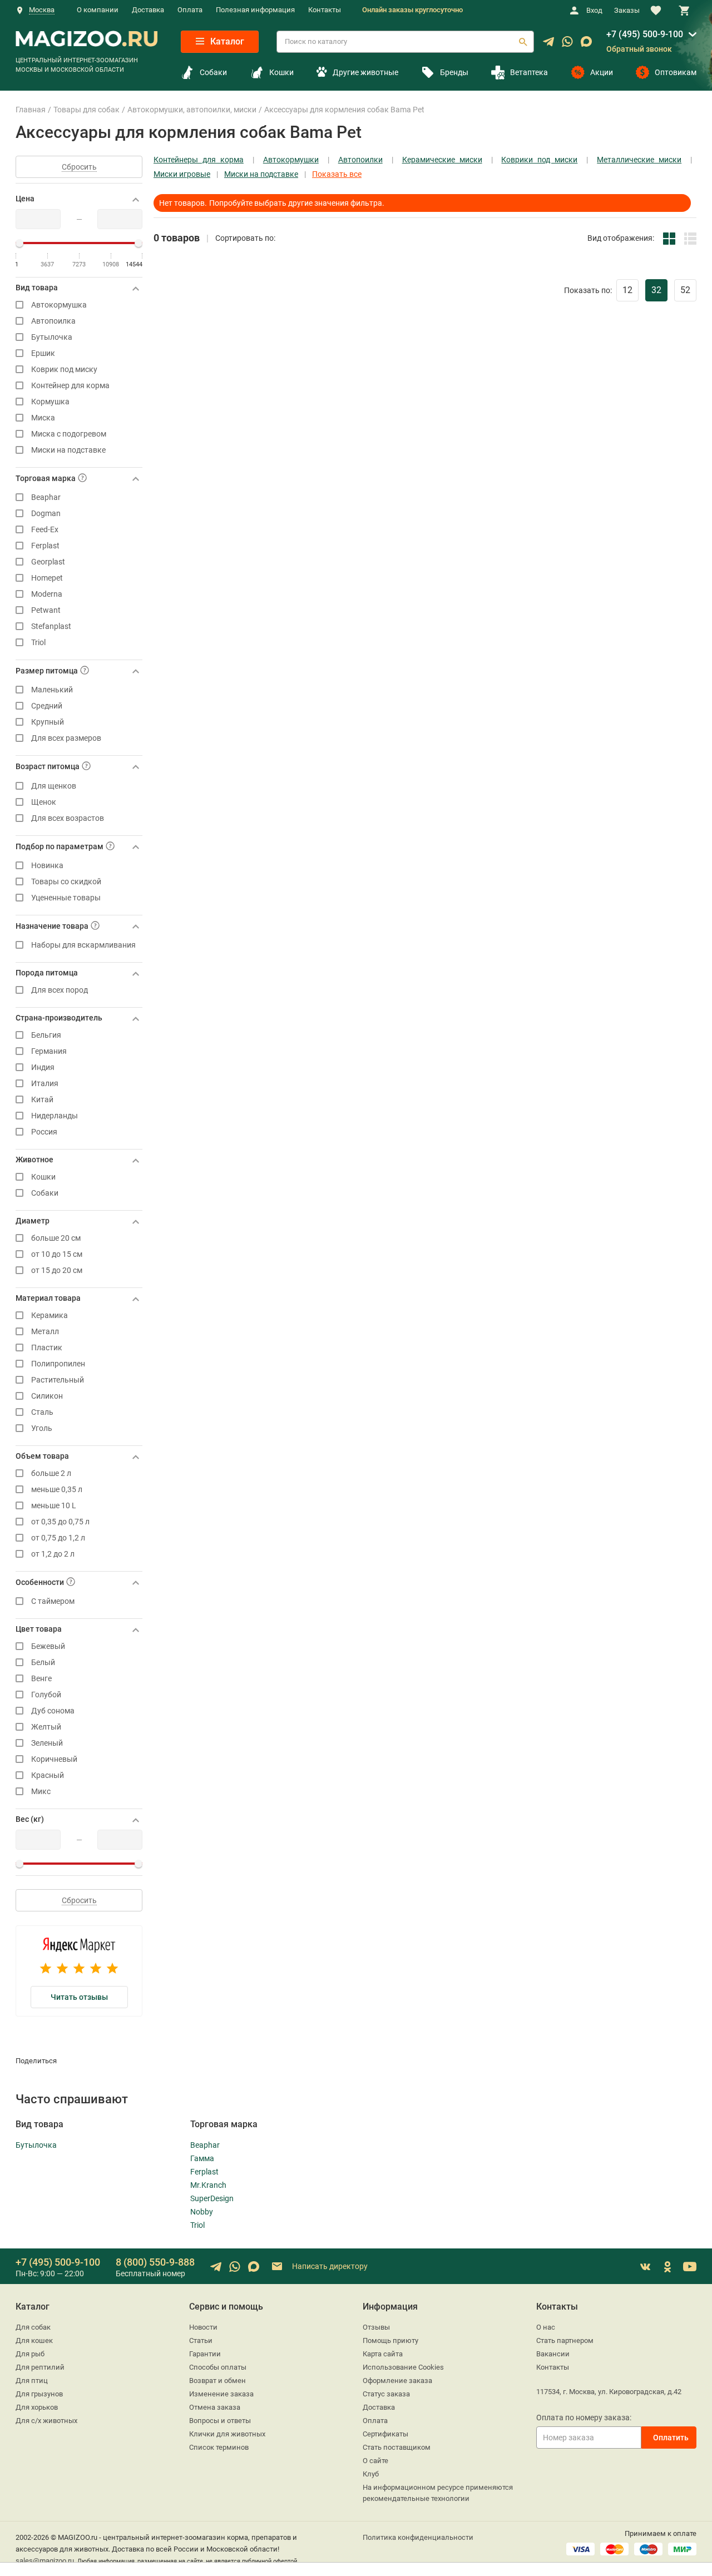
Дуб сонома (53, 1711)
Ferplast (45, 546)
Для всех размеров (66, 738)
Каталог (226, 41)
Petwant (46, 610)
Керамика (50, 1316)
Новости (203, 2327)
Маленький (52, 690)
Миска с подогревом (69, 434)
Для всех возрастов (68, 818)
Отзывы (376, 2327)
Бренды (454, 72)
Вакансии (553, 2354)
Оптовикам (676, 72)
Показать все (337, 174)
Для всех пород (60, 990)
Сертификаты (385, 2434)
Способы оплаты (218, 2367)
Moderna (47, 594)
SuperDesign (212, 2198)
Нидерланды (55, 1116)
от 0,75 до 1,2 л (58, 1538)
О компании (98, 10)
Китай (42, 1100)
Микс (41, 1792)
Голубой (46, 1695)
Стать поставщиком (397, 2447)
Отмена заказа (215, 2407)
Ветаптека (529, 72)
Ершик (43, 353)
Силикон (47, 1396)
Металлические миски (639, 160)
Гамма (202, 2158)
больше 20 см (56, 1238)
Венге (41, 1679)
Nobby (202, 2212)
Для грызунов (39, 2394)
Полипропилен (58, 1364)
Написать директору (329, 2266)
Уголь (42, 1428)
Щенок (44, 802)
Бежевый (48, 1646)
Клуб (371, 2474)
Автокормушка (59, 305)
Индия (43, 1067)
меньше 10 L (54, 1506)
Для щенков (54, 786)
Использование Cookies (403, 2367)
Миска (43, 418)
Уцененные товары (66, 898)
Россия (44, 1132)
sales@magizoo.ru (45, 2561)
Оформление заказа (397, 2381)
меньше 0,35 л (57, 1490)
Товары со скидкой (66, 882)
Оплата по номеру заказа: (584, 2418)
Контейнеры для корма (199, 160)
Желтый (46, 1727)
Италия (45, 1084)
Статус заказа (386, 2394)
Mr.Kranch (208, 2185)
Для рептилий (40, 2367)
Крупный (48, 722)
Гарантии (205, 2354)
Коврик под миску (64, 370)
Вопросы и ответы (220, 2421)
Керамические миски (442, 160)
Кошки (281, 72)
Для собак (33, 2327)
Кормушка (50, 402)
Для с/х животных (46, 2421)
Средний (47, 706)
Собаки (213, 72)
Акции (602, 72)
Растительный (58, 1380)
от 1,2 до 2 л (53, 1554)
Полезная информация (255, 10)
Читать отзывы (79, 1997)
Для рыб (30, 2354)
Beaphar (46, 497)
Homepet (47, 578)
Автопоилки (360, 160)
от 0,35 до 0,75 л (60, 1522)
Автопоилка (53, 321)
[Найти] (523, 42)
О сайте (375, 2461)
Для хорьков (37, 2407)
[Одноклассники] (667, 2267)
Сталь (42, 1412)
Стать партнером (565, 2340)
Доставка (148, 10)
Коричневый (54, 1759)
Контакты (325, 10)
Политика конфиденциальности (418, 2537)
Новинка (47, 866)
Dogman (46, 514)
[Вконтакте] (645, 2267)
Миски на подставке (68, 450)
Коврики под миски (539, 160)
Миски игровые (182, 174)
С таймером (53, 1601)
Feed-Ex (45, 530)
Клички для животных (227, 2434)
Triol (38, 643)
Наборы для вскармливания (83, 945)
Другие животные (365, 72)
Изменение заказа (221, 2394)
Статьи (201, 2340)
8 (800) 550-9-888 (155, 2262)
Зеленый (47, 1743)
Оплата (190, 10)
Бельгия (46, 1035)
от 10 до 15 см (57, 1254)
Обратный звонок (639, 49)
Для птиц (32, 2381)
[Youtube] (690, 2267)
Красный (48, 1775)
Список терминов (219, 2447)
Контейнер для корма (70, 386)
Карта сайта (383, 2354)
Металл (45, 1332)
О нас (546, 2327)
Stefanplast (51, 626)
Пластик (47, 1348)
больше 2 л (51, 1473)
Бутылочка (52, 337)
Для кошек (34, 2340)
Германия (49, 1051)
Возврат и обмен (217, 2381)
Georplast (48, 562)
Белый (43, 1663)
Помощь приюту (390, 2340)
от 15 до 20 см (57, 1270)
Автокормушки (291, 160)
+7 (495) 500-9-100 (645, 34)
